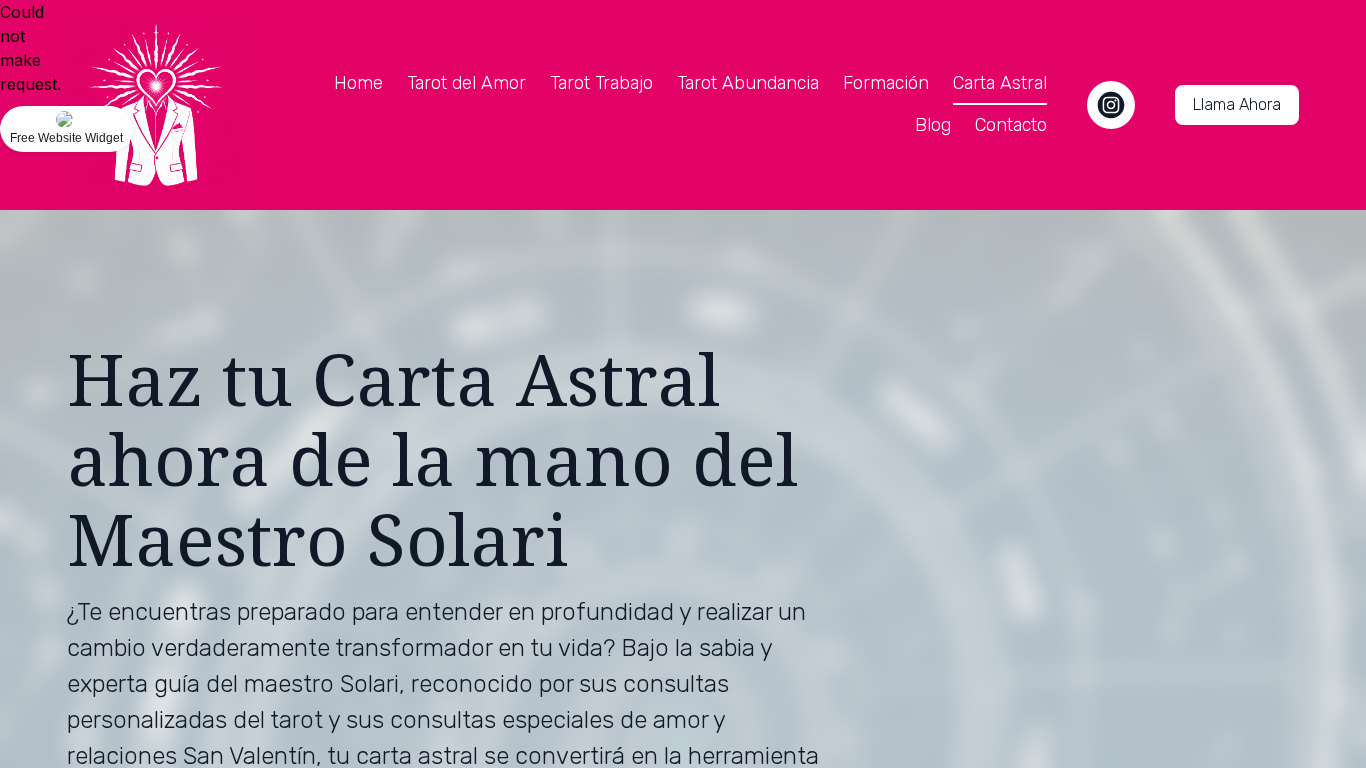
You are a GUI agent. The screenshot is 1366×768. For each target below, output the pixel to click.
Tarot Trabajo (601, 83)
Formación (886, 83)
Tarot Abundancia (748, 83)
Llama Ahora (1237, 104)
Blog (933, 125)
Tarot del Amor (466, 83)
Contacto (1011, 125)
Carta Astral (1000, 83)
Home (358, 83)
